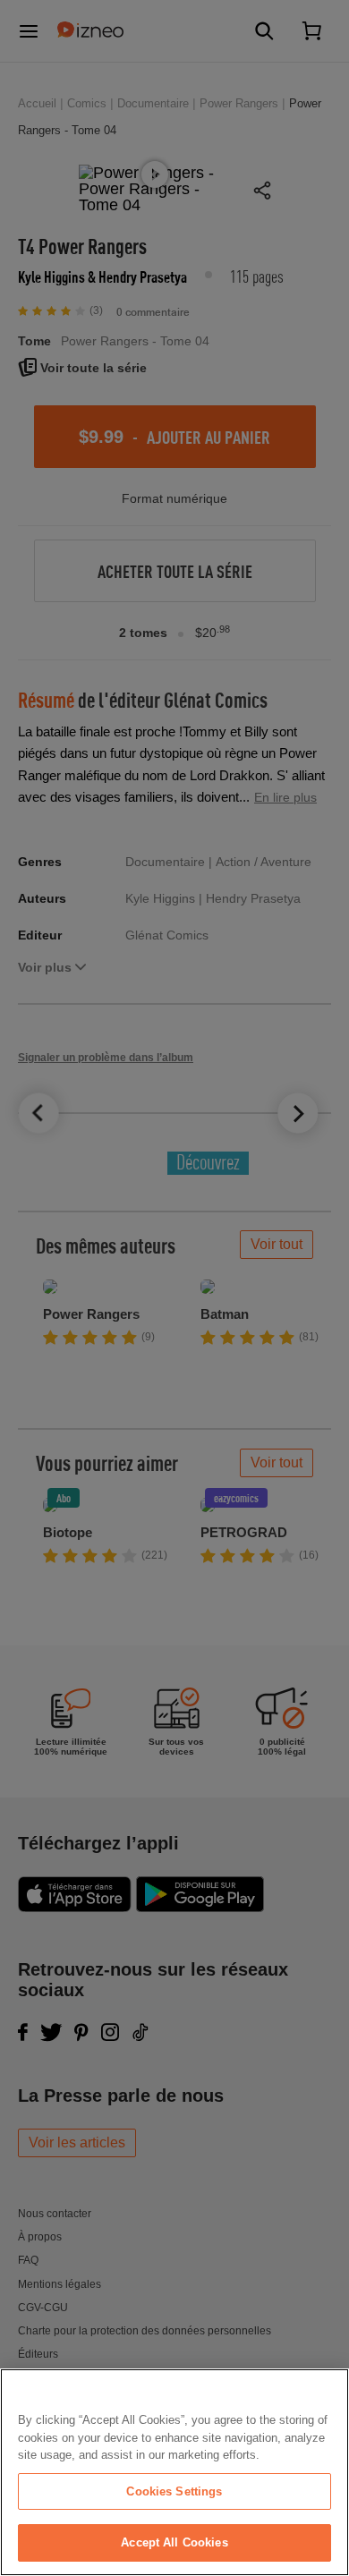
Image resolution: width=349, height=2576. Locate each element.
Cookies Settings (174, 2491)
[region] (174, 2472)
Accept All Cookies (174, 2542)
